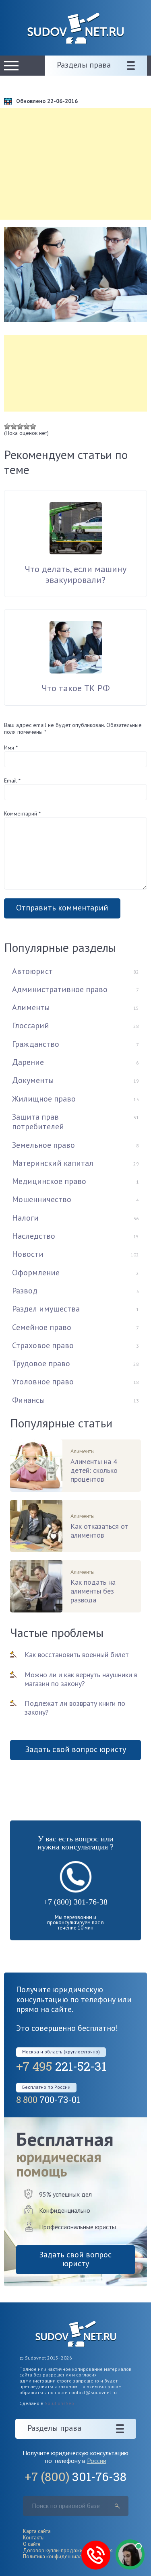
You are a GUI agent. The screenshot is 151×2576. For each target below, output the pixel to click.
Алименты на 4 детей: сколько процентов (94, 1470)
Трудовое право (41, 1363)
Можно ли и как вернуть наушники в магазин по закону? (81, 1679)
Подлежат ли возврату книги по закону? (75, 1708)
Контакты (34, 2538)
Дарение (28, 1062)
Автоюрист (32, 971)
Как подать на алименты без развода (93, 1591)
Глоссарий (31, 1025)
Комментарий (22, 813)
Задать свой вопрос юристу (76, 1749)
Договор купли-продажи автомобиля (68, 2550)
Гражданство (36, 1044)
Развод (25, 1291)
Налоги (25, 1218)
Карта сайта (37, 2531)
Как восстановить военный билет (77, 1655)
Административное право (60, 989)
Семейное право (42, 1327)
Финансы (29, 1400)
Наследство (34, 1236)
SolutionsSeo (59, 2403)
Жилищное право (44, 1099)
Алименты (31, 1007)
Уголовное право (43, 1382)
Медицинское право (49, 1181)
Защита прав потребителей (38, 1122)
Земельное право (43, 1145)
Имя (11, 747)
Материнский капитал (53, 1163)
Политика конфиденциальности (60, 2556)
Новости (28, 1254)
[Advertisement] (75, 164)
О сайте (32, 2544)
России (97, 2461)
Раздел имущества (46, 1309)
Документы (33, 1080)
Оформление (36, 1273)
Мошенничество (42, 1199)
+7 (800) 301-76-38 (75, 1902)
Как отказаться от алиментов (99, 1531)
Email (12, 780)
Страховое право (43, 1345)
